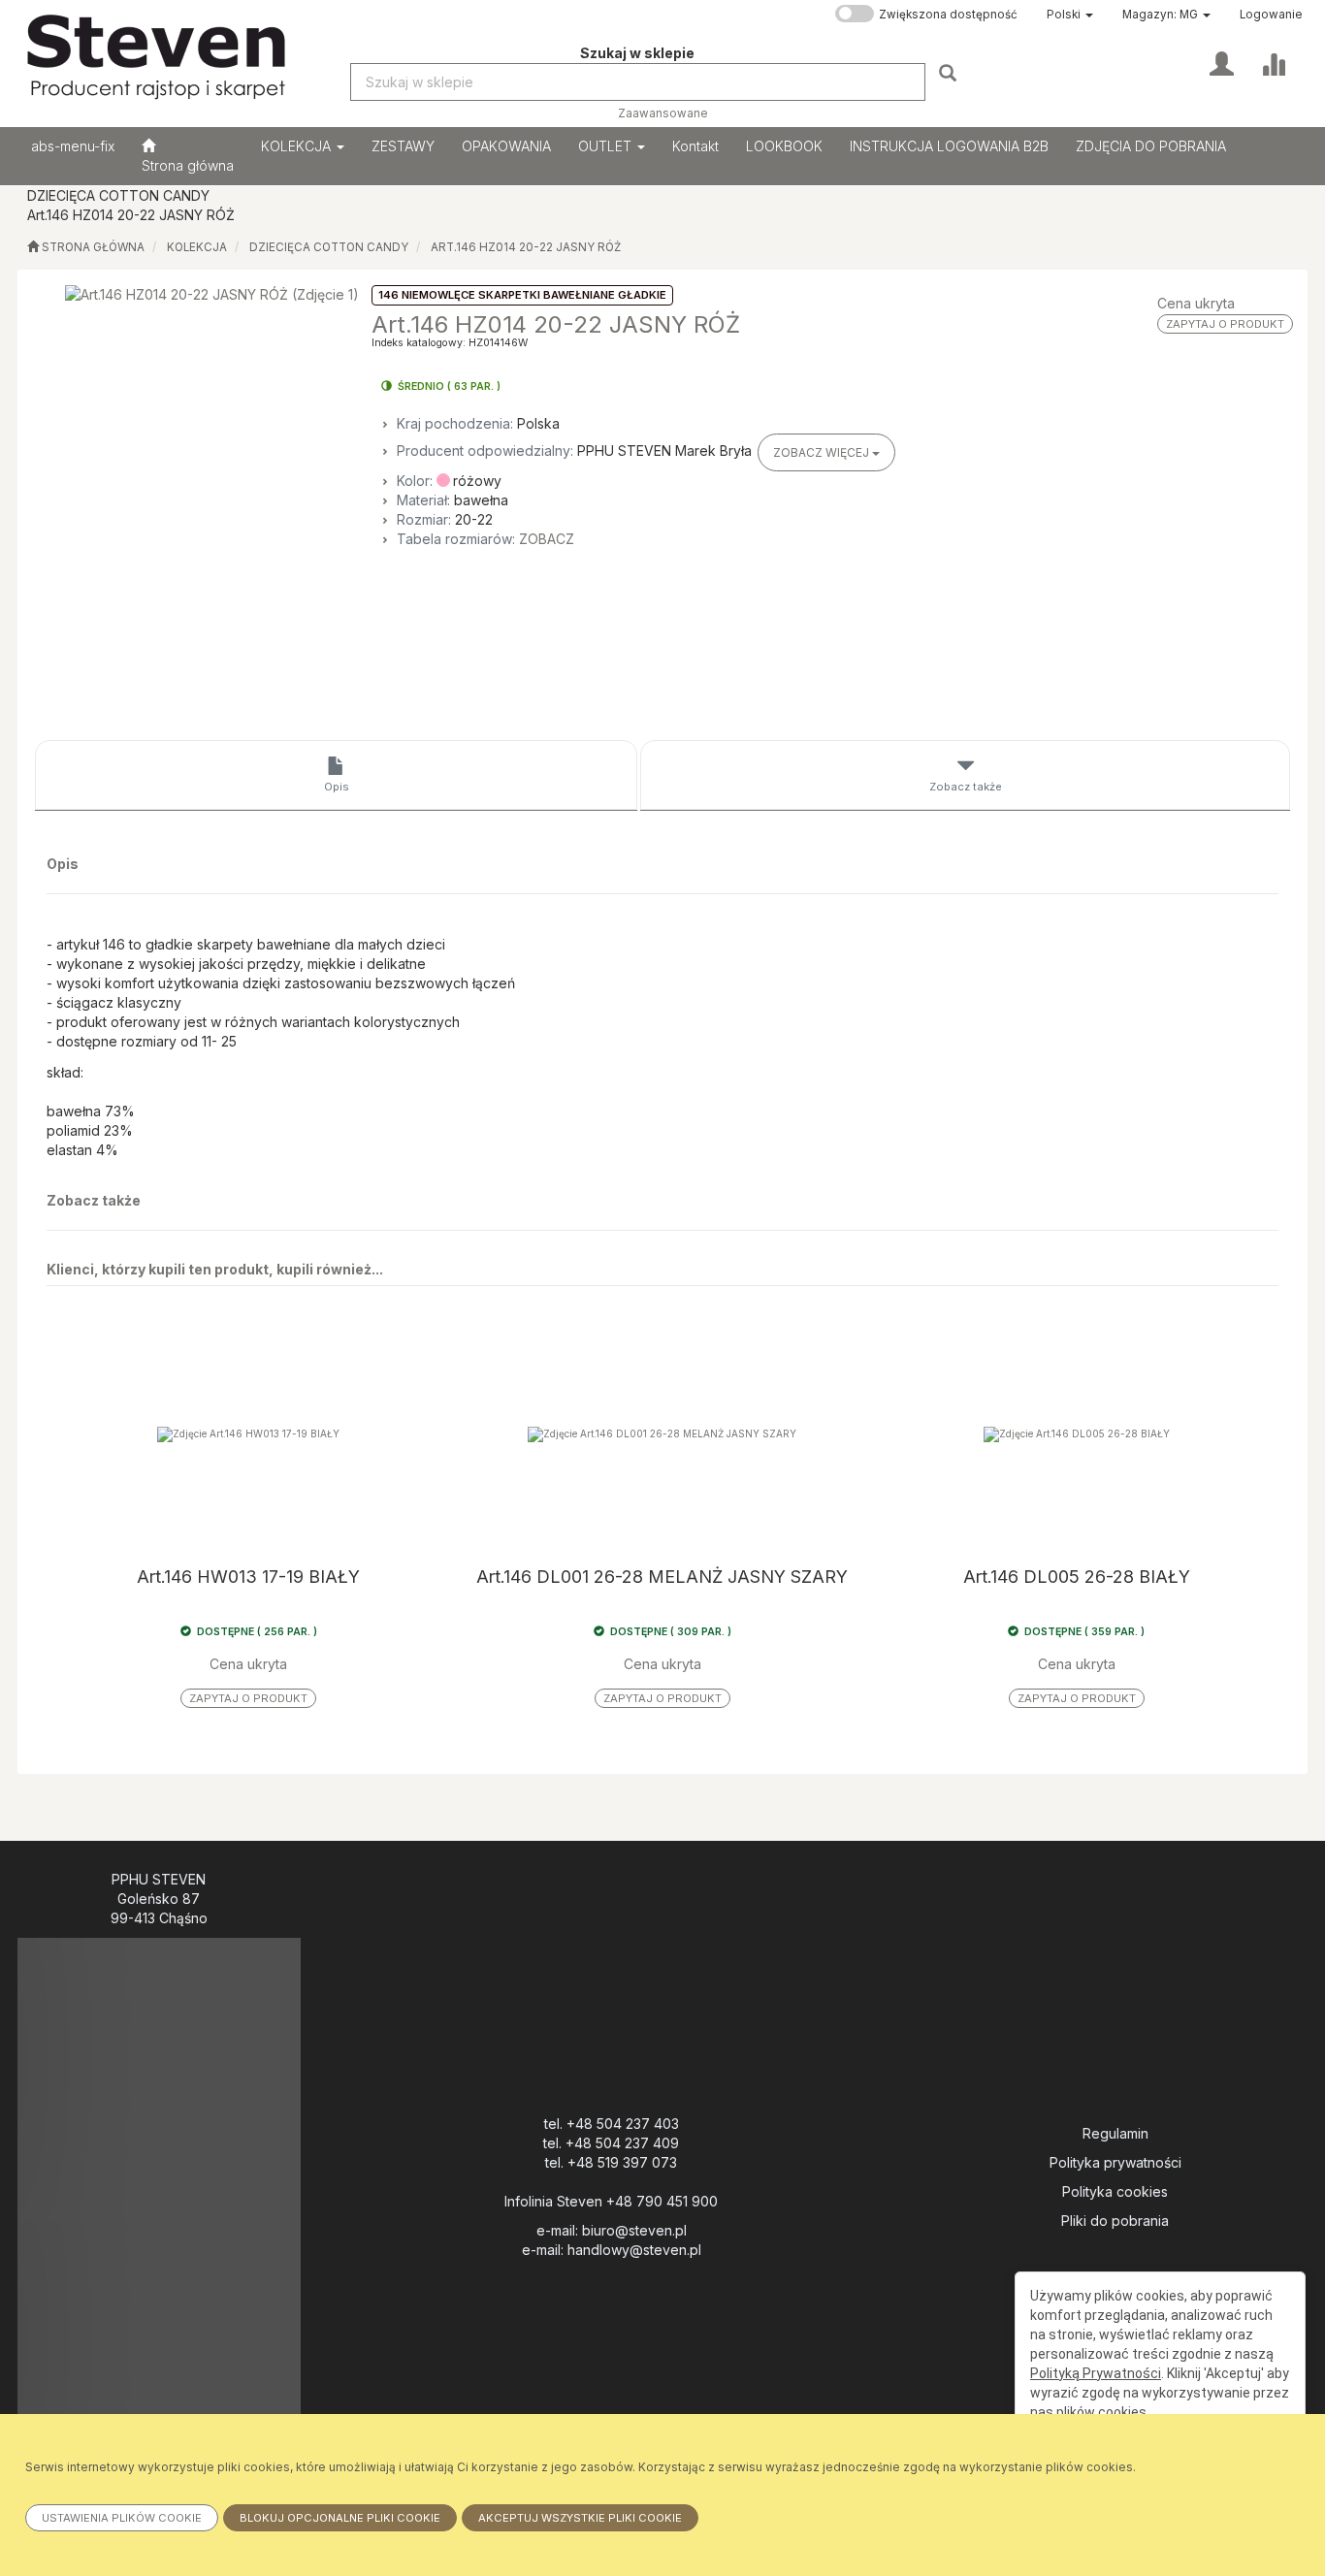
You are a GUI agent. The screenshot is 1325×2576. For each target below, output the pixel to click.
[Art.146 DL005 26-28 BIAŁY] (1076, 1434)
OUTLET (607, 146)
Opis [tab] (337, 787)
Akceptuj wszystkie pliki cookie (580, 2518)
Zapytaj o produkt (1225, 324)
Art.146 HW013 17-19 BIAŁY (248, 1577)
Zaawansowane (663, 113)
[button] (1070, 15)
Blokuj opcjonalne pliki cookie (340, 2518)
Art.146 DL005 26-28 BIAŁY (1077, 1577)
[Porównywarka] (1273, 62)
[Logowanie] (1222, 62)
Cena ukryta (1196, 303)
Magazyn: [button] (1160, 15)
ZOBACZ (547, 539)
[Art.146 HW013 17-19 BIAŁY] (249, 1434)
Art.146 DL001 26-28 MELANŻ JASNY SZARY (662, 1577)
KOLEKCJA (298, 146)
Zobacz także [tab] (966, 787)
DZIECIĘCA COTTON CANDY (329, 247)
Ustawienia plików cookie (122, 2518)
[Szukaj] (950, 72)
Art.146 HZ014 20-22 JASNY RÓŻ (526, 247)
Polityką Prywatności (1096, 2373)
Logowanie (1271, 15)
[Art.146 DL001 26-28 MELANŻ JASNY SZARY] (663, 1434)
